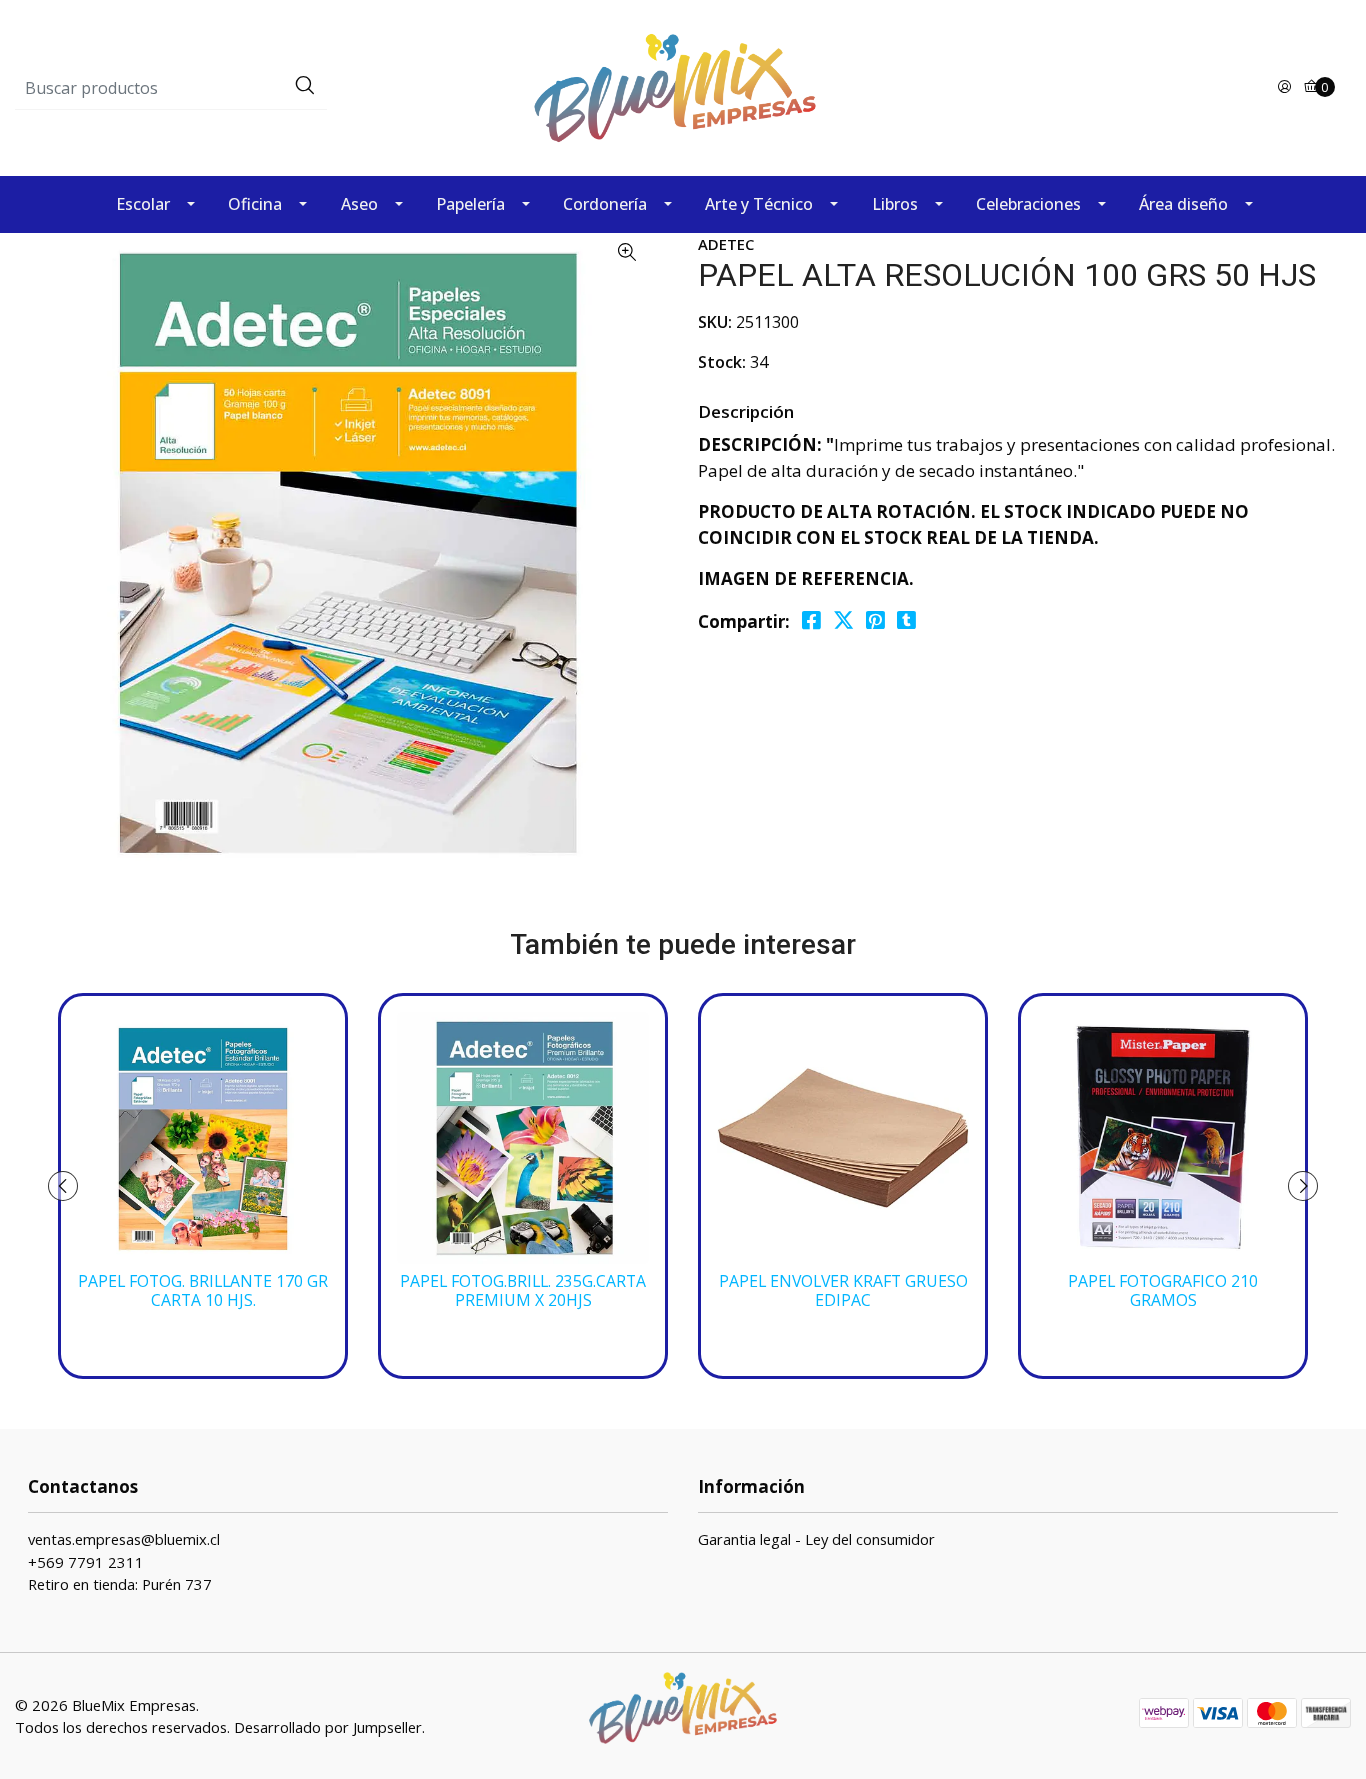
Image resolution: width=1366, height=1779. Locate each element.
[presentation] (63, 1186)
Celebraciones (1028, 204)
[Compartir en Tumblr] (906, 620)
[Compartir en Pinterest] (875, 620)
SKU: (715, 322)
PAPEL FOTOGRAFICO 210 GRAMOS (1163, 1291)
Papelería (470, 204)
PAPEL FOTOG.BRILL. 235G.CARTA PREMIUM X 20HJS (523, 1291)
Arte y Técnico (759, 204)
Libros (895, 204)
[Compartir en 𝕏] (843, 620)
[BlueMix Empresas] (683, 86)
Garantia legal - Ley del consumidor (816, 1539)
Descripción (746, 411)
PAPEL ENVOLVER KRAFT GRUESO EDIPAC (843, 1291)
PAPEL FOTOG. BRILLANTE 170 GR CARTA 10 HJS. (203, 1291)
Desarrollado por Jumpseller (328, 1727)
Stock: (722, 362)
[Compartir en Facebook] (811, 620)
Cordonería (605, 204)
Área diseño (1183, 204)
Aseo (359, 204)
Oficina (255, 204)
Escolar (143, 204)
